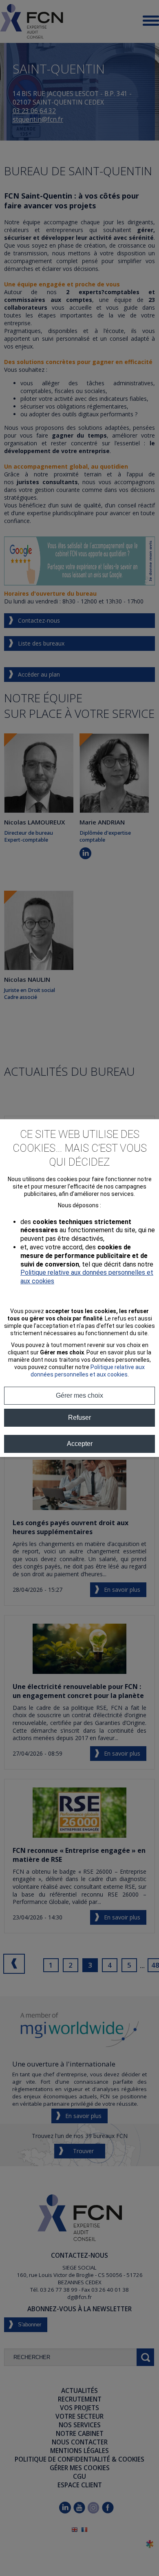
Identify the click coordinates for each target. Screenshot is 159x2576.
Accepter (80, 1444)
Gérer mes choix (79, 1395)
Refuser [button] (79, 1418)
